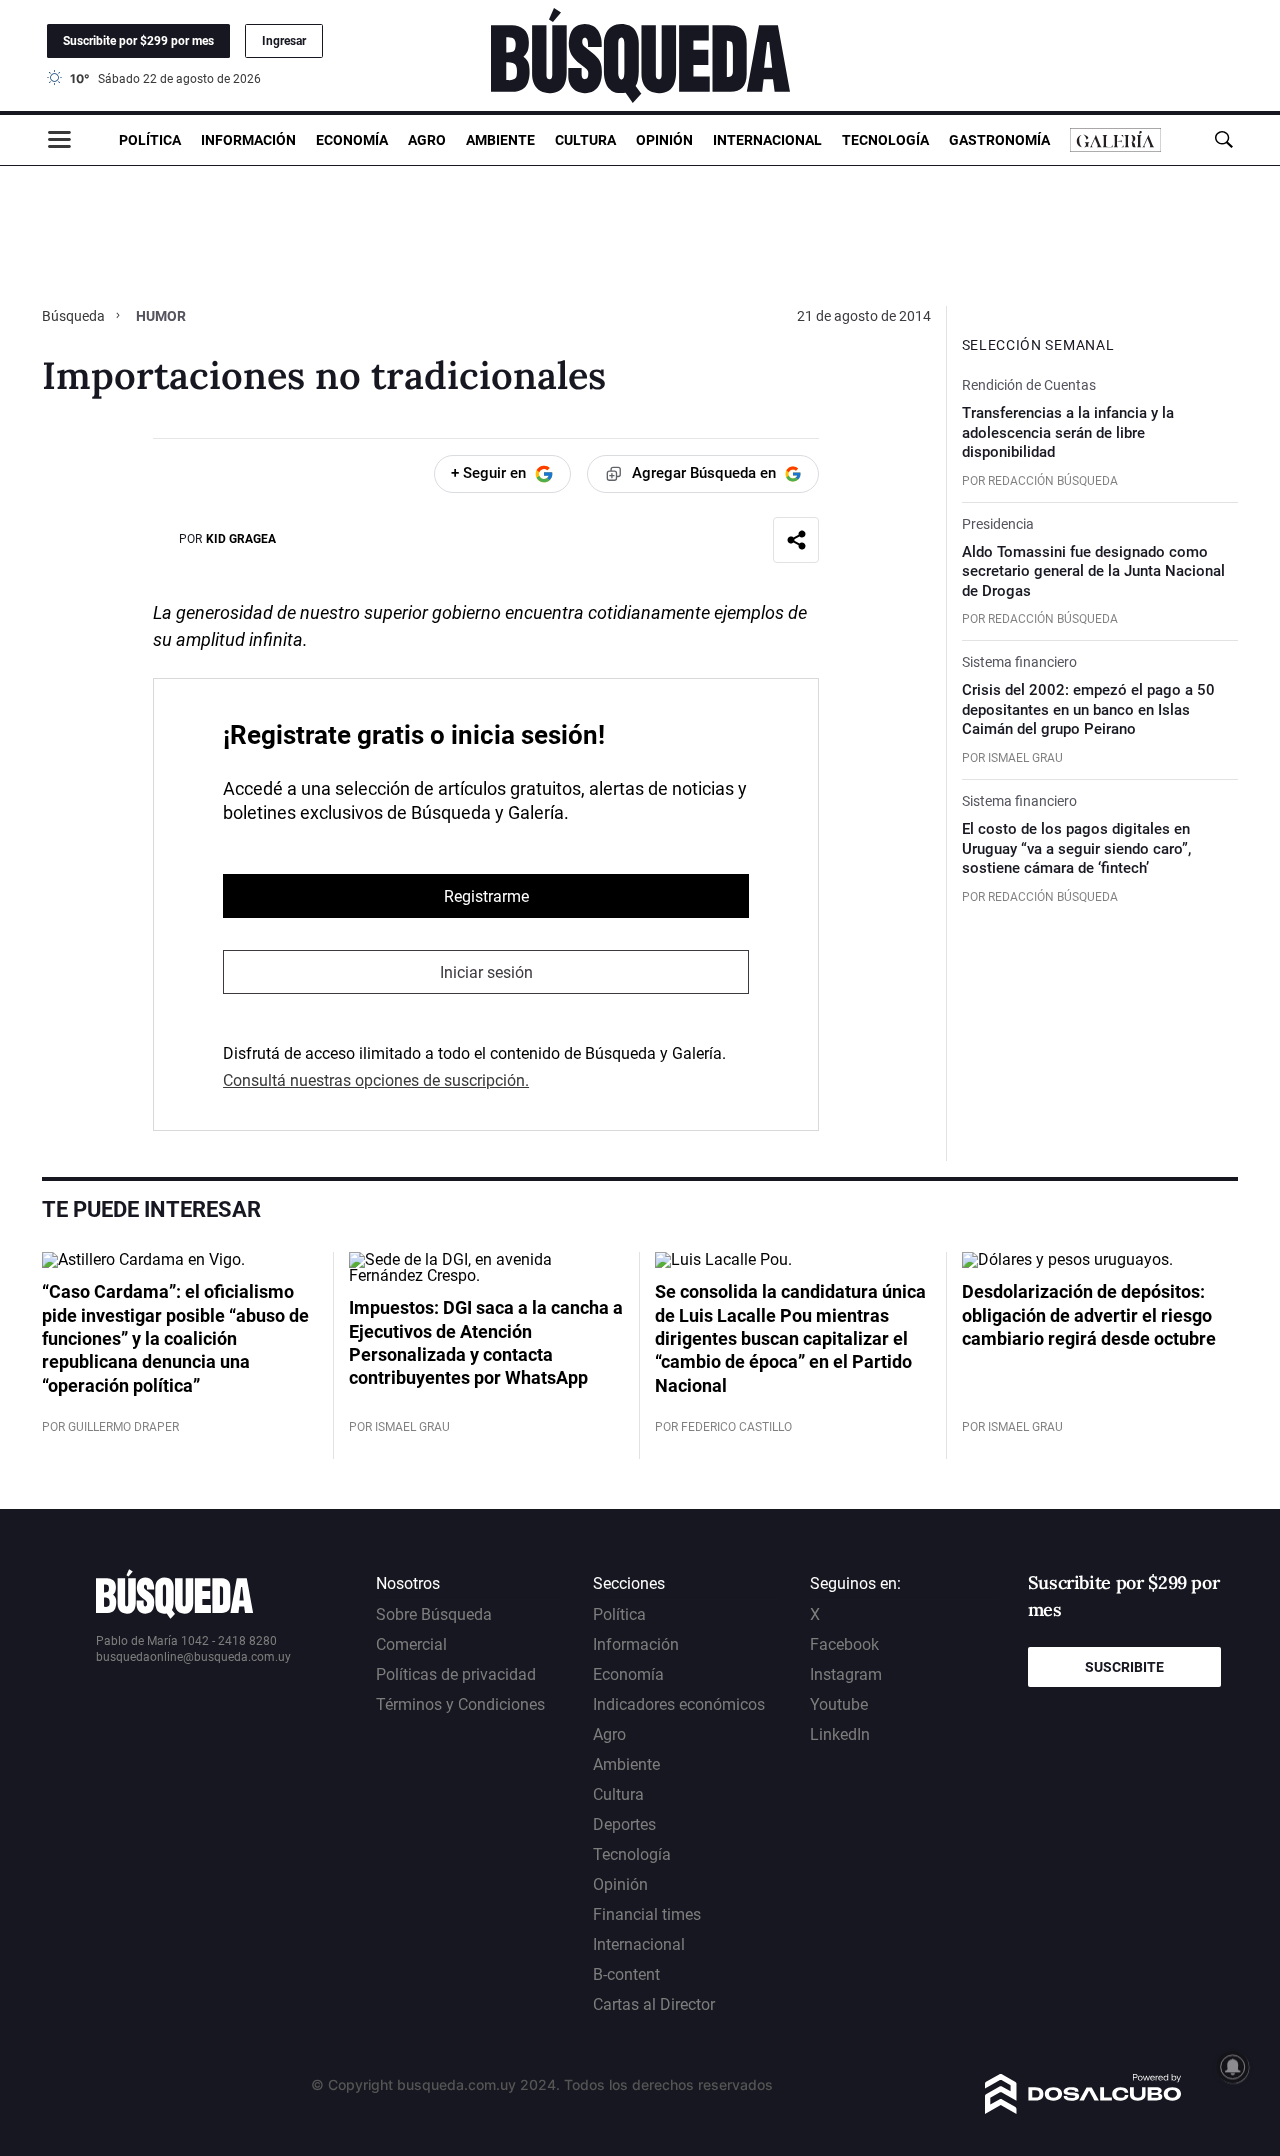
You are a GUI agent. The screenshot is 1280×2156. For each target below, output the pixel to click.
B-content (626, 1974)
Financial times (647, 1914)
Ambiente (500, 140)
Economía (352, 140)
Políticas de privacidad (456, 1674)
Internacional (767, 140)
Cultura (585, 140)
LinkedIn (840, 1734)
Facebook (844, 1644)
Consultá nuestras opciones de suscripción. (376, 1080)
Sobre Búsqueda (434, 1614)
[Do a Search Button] (1223, 139)
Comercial (411, 1644)
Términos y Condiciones (460, 1704)
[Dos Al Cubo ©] (1083, 2108)
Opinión (664, 140)
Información (248, 140)
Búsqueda (75, 316)
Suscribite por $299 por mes (138, 41)
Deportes (624, 1824)
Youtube (839, 1704)
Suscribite (1124, 1667)
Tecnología (885, 140)
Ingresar (284, 41)
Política (150, 140)
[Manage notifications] (1233, 2067)
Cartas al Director (654, 2004)
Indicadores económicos (679, 1704)
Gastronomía (999, 140)
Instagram (846, 1674)
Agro (427, 140)
